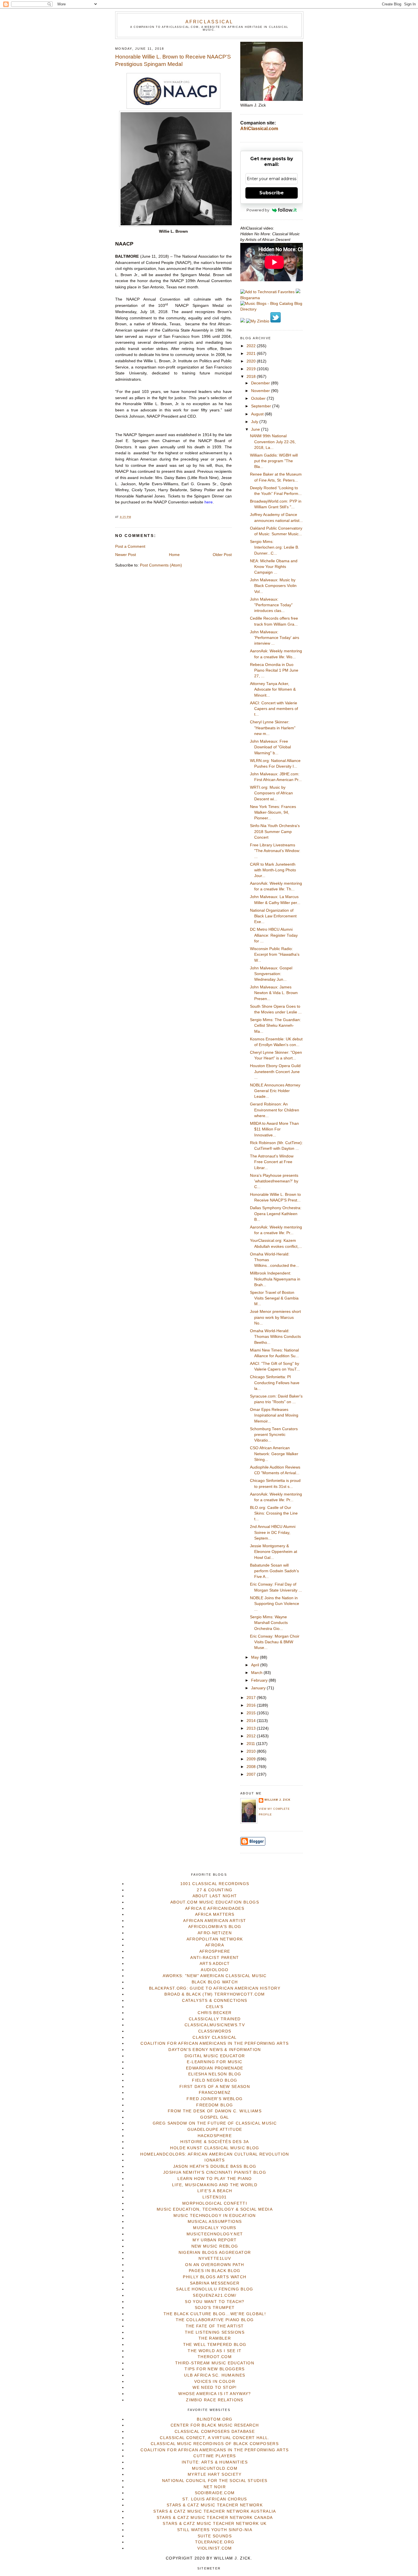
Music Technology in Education (215, 2216)
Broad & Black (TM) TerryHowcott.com (215, 1994)
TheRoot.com (215, 2357)
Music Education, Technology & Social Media (215, 2209)
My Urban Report (215, 2240)
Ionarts (215, 2160)
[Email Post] (133, 517)
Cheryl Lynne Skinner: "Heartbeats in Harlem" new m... (273, 728)
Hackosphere (215, 2136)
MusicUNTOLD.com (215, 2468)
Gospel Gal (215, 2117)
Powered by (258, 210)
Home (174, 555)
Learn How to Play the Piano (215, 2179)
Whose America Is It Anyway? (215, 2394)
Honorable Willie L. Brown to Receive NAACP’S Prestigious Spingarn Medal (173, 61)
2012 (252, 1736)
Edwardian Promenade (215, 2068)
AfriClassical (209, 22)
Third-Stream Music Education (215, 2363)
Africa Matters (215, 1914)
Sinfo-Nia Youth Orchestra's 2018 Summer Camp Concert (275, 832)
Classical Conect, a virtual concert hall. (215, 2438)
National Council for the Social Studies (215, 2481)
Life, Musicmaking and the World (215, 2185)
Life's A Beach (215, 2191)
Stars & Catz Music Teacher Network (215, 2505)
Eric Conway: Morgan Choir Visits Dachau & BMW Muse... (275, 1642)
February (260, 1680)
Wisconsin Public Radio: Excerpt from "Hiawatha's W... (275, 955)
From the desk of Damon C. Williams (215, 2111)
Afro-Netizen (215, 1933)
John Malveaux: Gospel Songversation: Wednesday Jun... (271, 974)
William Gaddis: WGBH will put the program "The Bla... (274, 461)
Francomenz (215, 2093)
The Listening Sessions (215, 2332)
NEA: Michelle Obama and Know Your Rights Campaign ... (274, 567)
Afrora (215, 1945)
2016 (252, 1705)
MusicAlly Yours (215, 2228)
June (256, 429)
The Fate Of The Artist (215, 2326)
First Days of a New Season (215, 2087)
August (258, 414)
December (261, 383)
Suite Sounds (215, 2536)
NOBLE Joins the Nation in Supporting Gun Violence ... (275, 1604)
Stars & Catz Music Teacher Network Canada (215, 2518)
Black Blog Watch (215, 1982)
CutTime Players (215, 2456)
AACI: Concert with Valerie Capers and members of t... (274, 709)
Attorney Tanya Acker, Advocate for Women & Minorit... (273, 690)
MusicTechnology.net (215, 2234)
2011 (251, 1744)
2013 (252, 1728)
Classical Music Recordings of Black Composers (215, 2444)
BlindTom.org (215, 2419)
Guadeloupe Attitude (215, 2130)
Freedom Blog (215, 2105)
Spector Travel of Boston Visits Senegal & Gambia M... (274, 1298)
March (257, 1673)
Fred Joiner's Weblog (215, 2099)
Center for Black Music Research (215, 2425)
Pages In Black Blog (215, 2271)
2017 (252, 1698)
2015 (252, 1713)
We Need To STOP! (215, 2387)
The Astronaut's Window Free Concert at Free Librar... (272, 1162)
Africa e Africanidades (215, 1908)
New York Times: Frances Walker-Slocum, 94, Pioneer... (273, 813)
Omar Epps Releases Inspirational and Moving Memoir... (274, 1415)
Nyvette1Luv (215, 2259)
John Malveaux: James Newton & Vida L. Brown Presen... (274, 993)
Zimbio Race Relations (215, 2400)
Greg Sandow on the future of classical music (215, 2123)
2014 (252, 1721)
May (255, 1657)
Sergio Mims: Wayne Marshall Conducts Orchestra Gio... (269, 1623)
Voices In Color (215, 2382)
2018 (252, 377)
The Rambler (215, 2338)
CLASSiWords (215, 2031)
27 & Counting (215, 1890)
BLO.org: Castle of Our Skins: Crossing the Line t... (274, 1513)
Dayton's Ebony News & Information (215, 2050)
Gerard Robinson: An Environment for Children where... (275, 1110)
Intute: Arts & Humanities (215, 2462)
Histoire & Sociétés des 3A (215, 2142)
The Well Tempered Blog (215, 2345)
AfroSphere (215, 1951)
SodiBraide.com (215, 2493)
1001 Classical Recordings (215, 1884)
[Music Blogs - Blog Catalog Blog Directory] (272, 309)
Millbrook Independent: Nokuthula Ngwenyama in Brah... (275, 1279)
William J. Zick (278, 1800)
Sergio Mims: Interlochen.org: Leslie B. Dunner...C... (275, 547)
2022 (252, 346)
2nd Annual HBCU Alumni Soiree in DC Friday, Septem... (273, 1532)
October (259, 398)
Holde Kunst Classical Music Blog (215, 2148)
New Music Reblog (215, 2246)
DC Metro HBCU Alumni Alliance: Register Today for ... (274, 935)
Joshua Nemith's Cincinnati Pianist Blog (215, 2172)
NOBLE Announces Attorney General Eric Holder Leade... (275, 1091)
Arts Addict (215, 1964)
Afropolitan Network (215, 1939)
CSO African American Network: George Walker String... (274, 1454)
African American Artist (215, 1921)
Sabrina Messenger (215, 2283)
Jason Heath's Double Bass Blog (215, 2166)
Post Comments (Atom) (161, 565)
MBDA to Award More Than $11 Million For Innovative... (274, 1129)
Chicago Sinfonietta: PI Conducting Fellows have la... (275, 1383)
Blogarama (250, 298)
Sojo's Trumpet (215, 2308)
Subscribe (272, 193)
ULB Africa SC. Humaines (215, 2375)
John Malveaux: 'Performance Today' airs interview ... (275, 638)
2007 (252, 1774)
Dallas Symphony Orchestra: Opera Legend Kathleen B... (276, 1214)
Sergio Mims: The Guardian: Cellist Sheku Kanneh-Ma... (275, 1026)
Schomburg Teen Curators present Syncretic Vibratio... (274, 1435)
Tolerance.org (215, 2542)
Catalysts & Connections (215, 2001)
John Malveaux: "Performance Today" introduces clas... (271, 605)
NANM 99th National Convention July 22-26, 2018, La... (273, 442)
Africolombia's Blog (215, 1927)
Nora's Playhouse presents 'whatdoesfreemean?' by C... (274, 1181)
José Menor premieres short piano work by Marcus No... (275, 1317)
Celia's (215, 2007)
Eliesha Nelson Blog (215, 2074)
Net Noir (215, 2487)
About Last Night (215, 1896)
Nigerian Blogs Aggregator (215, 2253)
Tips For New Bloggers (215, 2369)
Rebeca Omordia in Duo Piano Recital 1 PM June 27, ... (274, 670)
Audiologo (215, 1970)
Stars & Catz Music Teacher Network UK (215, 2524)
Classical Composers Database (215, 2432)
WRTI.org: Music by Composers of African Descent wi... (271, 793)
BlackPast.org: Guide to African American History (215, 1988)
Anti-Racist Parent (215, 1958)
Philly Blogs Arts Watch (215, 2277)
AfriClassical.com (259, 129)
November (261, 391)
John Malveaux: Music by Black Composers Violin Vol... (273, 586)
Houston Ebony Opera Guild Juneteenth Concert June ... (275, 1072)
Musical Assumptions (215, 2222)
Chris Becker (215, 2013)
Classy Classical (215, 2037)
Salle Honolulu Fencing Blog (215, 2289)
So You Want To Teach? (215, 2302)
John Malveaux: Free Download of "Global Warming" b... (270, 747)
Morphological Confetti (215, 2203)
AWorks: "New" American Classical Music (215, 1976)
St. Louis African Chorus (215, 2499)
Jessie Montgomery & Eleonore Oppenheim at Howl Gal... (274, 1552)
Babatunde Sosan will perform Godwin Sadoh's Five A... (274, 1571)
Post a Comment (130, 546)
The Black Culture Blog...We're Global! (215, 2314)
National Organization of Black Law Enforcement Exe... (273, 916)
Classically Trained (215, 2019)
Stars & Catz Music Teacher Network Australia (215, 2511)
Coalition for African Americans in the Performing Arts (215, 2043)
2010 (252, 1751)
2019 (252, 369)
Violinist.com (215, 2548)
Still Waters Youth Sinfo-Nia (215, 2530)
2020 (252, 361)
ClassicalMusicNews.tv (215, 2025)
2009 (252, 1759)
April (256, 1665)
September (262, 406)
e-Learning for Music (215, 2062)
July (255, 422)
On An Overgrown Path (215, 2265)
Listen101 (215, 2197)
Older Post (222, 555)
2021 (252, 354)
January (259, 1688)
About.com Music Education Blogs (215, 1902)
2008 (252, 1767)
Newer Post (126, 555)
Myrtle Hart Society (215, 2474)
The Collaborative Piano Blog (215, 2320)
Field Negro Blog (215, 2080)
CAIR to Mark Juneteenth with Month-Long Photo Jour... (273, 870)
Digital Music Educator (215, 2056)
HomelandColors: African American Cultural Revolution (215, 2154)
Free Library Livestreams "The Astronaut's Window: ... (275, 851)
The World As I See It (215, 2351)
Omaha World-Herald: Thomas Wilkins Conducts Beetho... (275, 1337)
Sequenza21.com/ (215, 2295)
